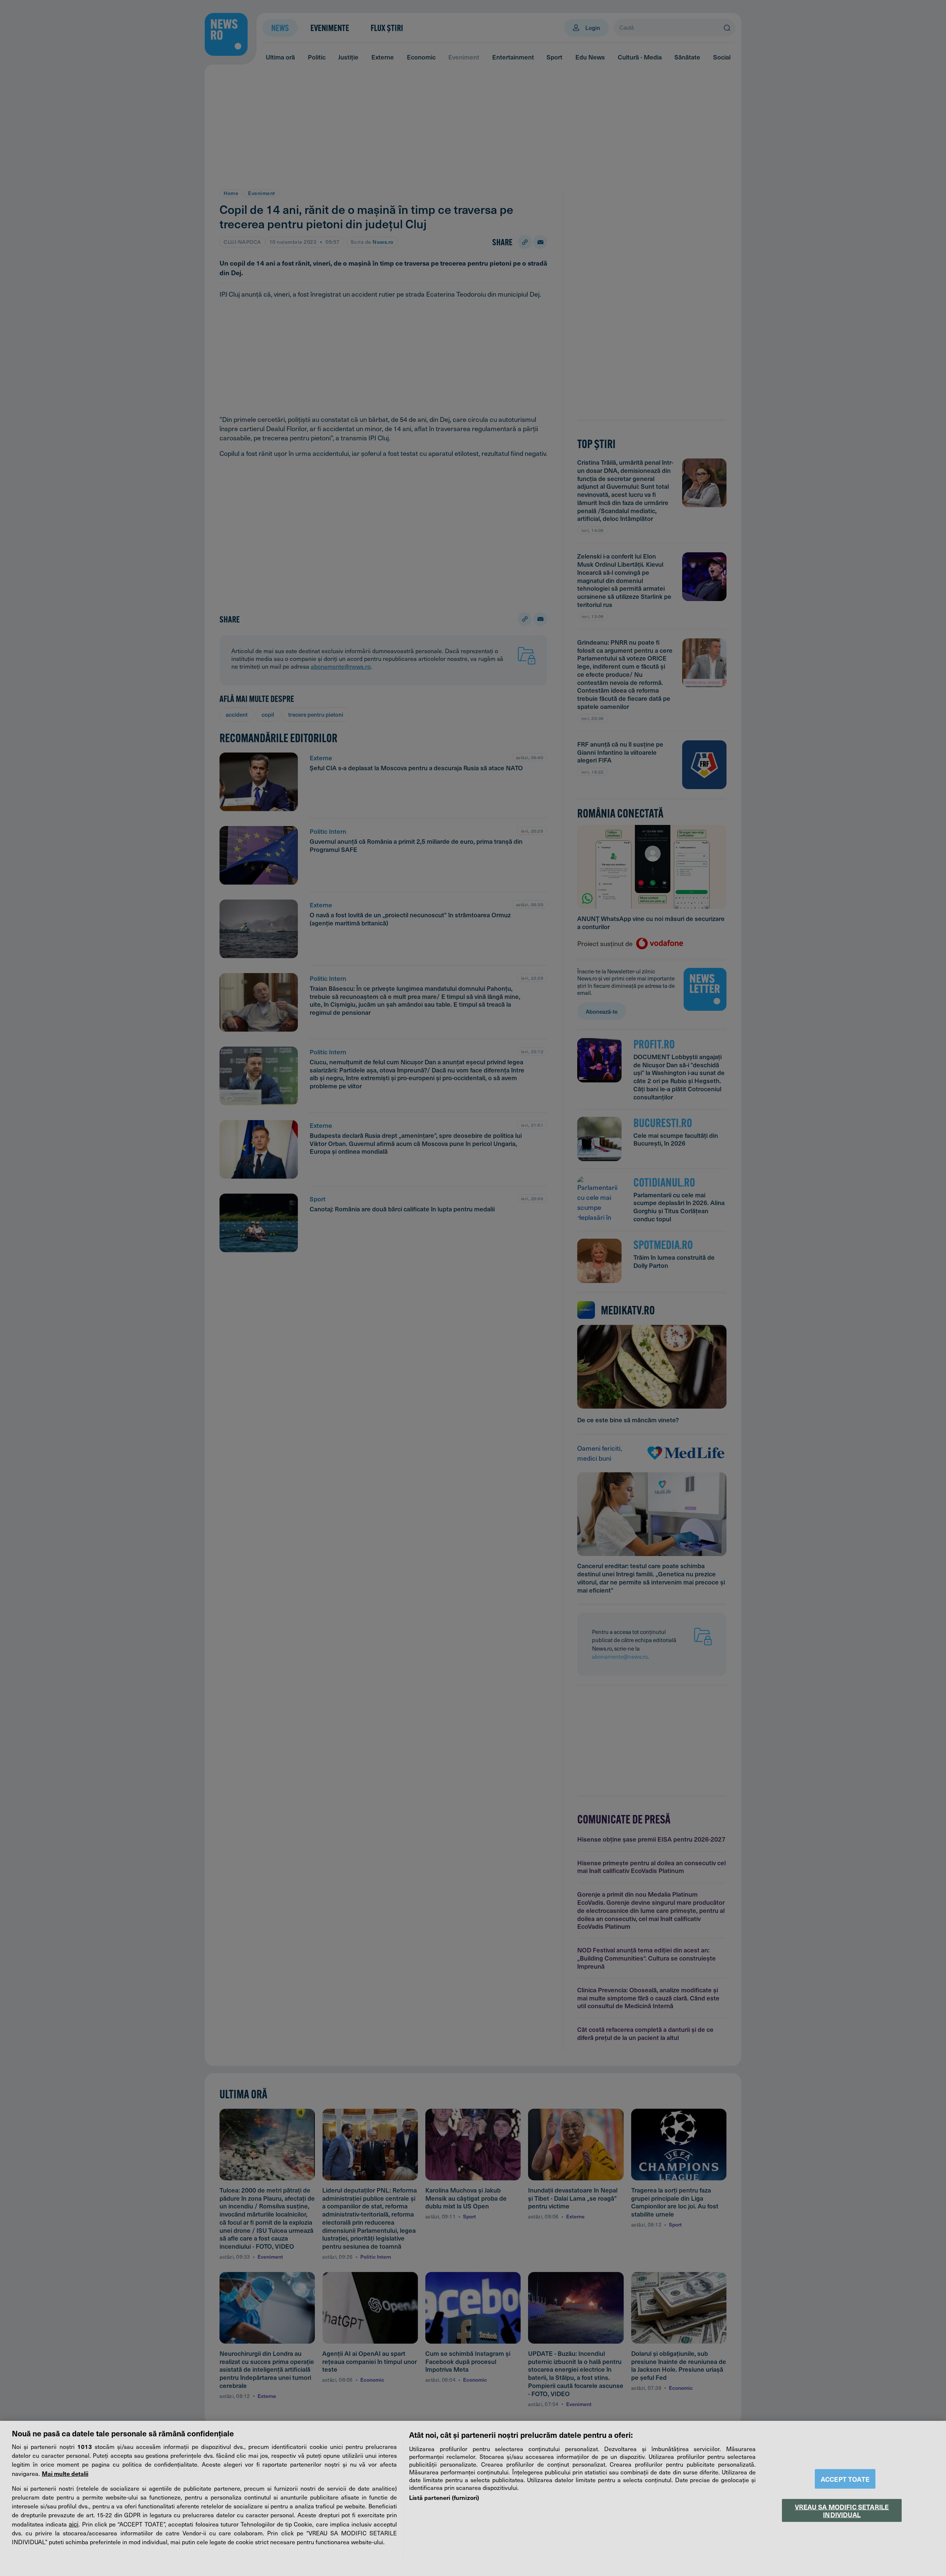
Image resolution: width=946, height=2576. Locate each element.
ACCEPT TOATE (845, 2479)
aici (74, 2524)
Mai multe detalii (65, 2473)
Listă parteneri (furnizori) (444, 2497)
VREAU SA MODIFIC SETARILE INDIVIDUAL (842, 2510)
